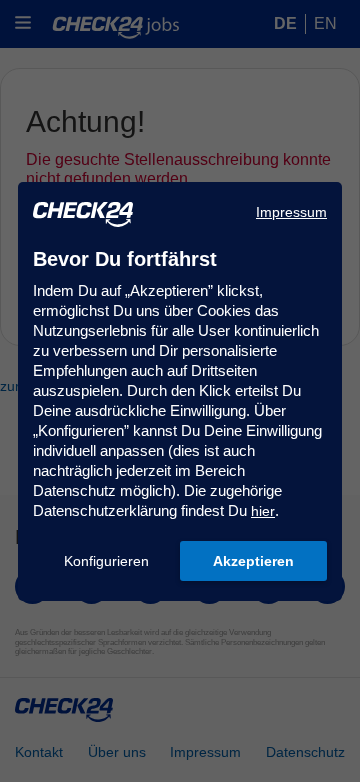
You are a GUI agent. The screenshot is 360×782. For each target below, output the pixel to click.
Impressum (291, 212)
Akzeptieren (253, 561)
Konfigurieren (106, 561)
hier (263, 511)
